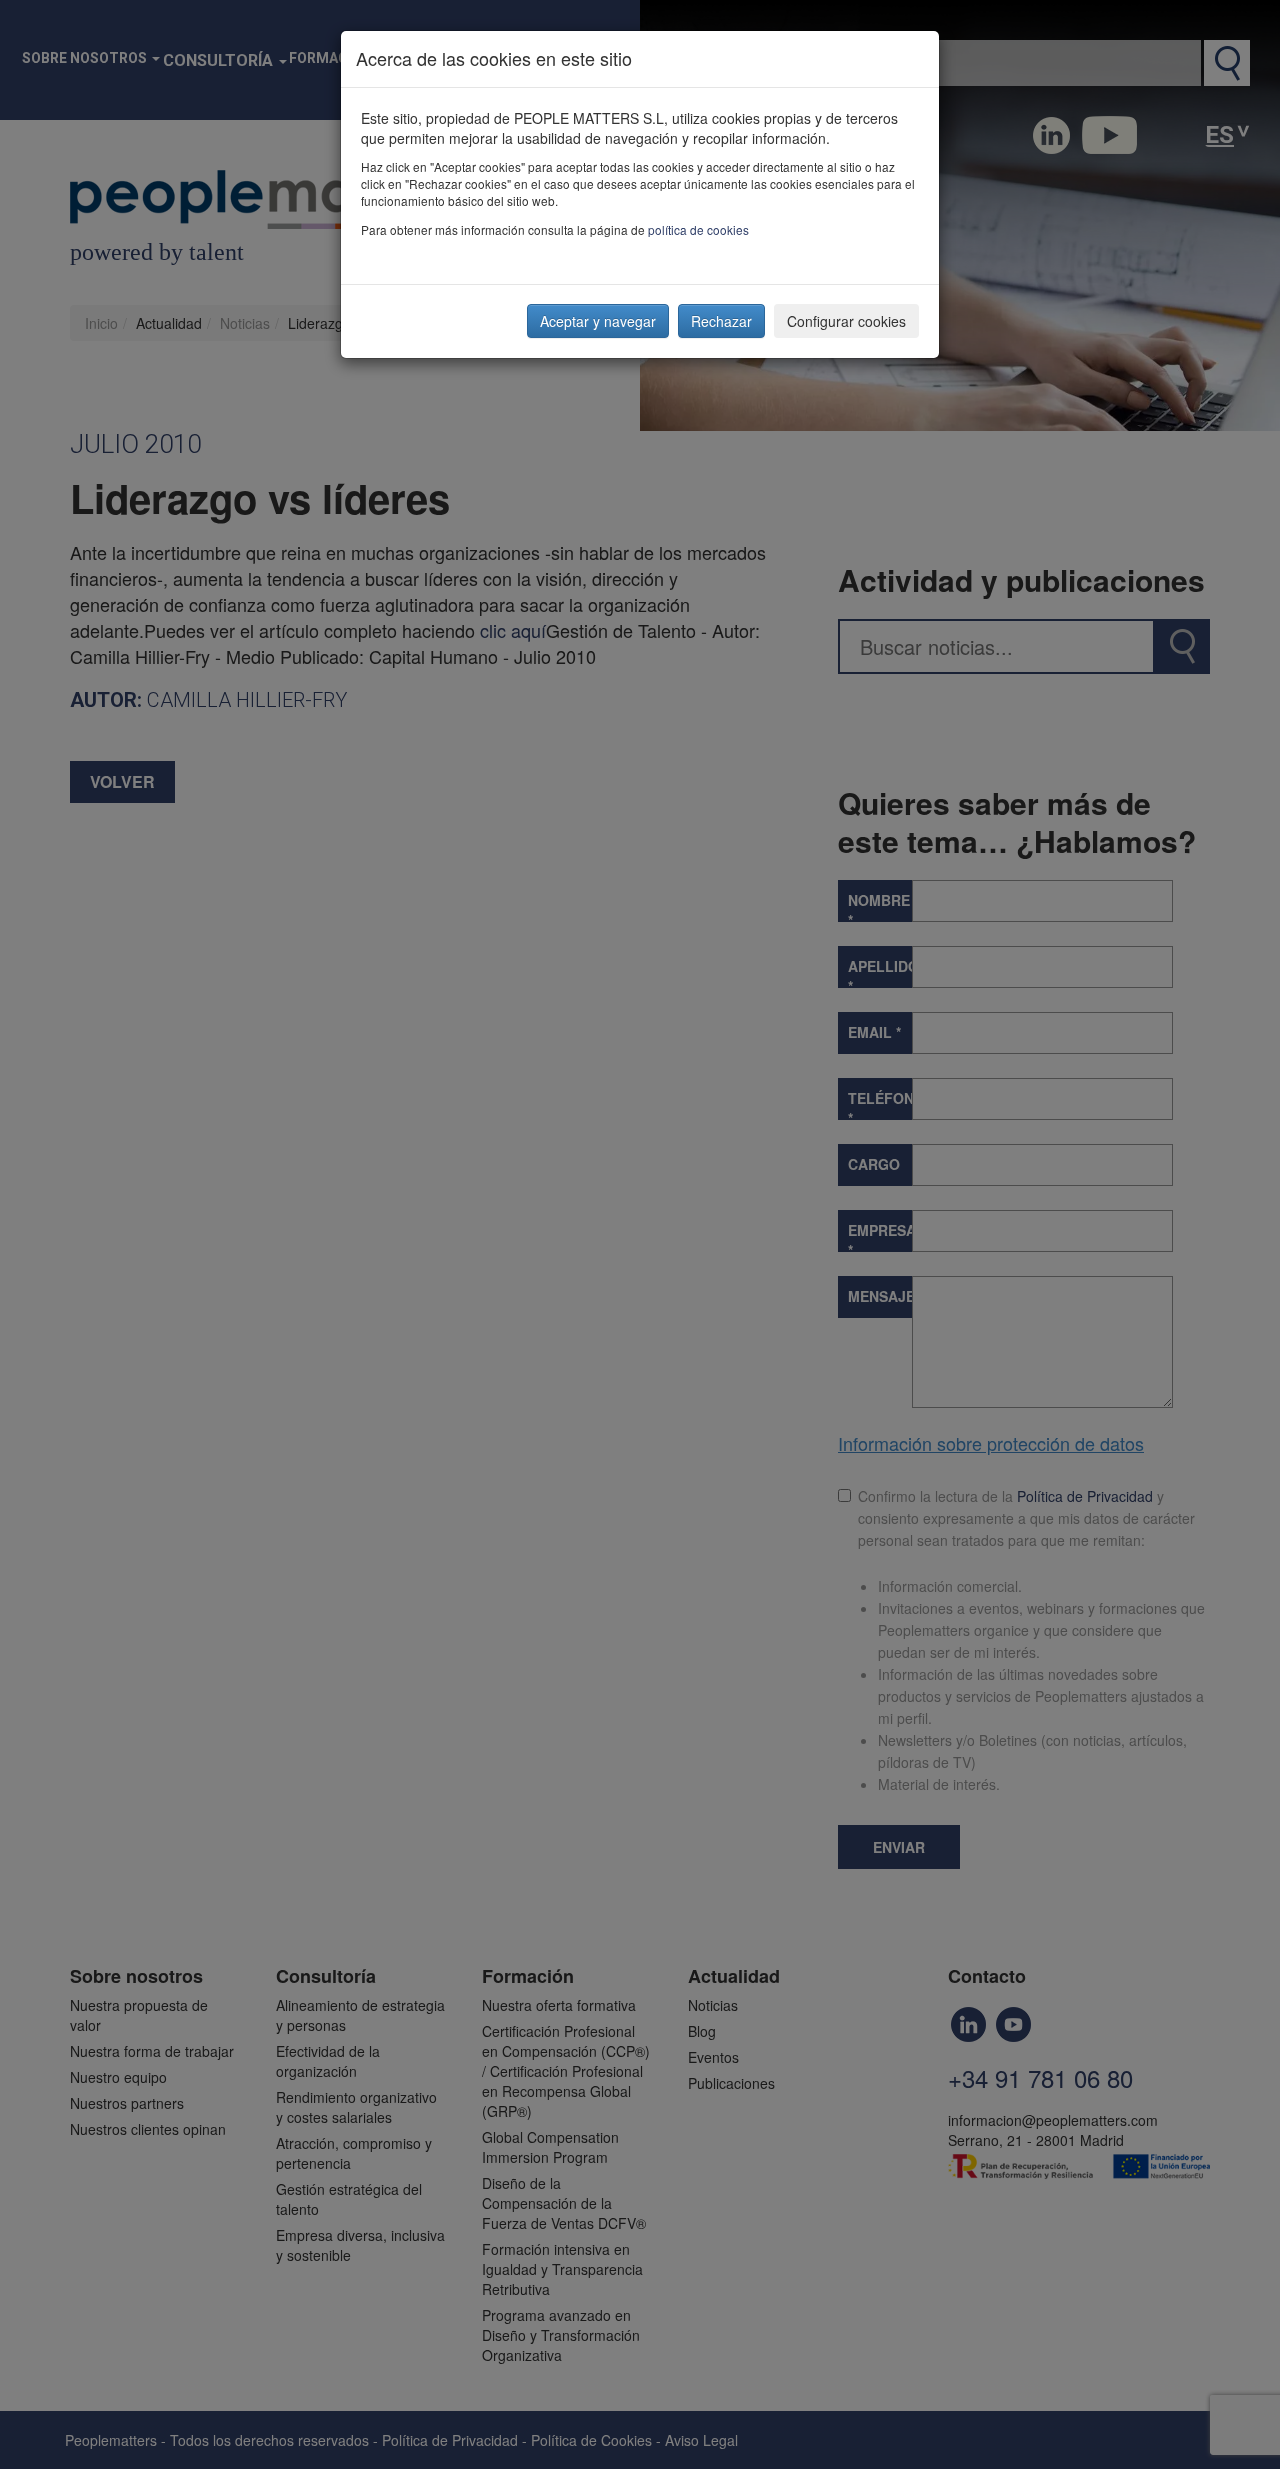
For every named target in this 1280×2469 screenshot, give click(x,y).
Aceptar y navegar (598, 321)
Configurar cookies (846, 321)
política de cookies (698, 229)
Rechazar (721, 321)
